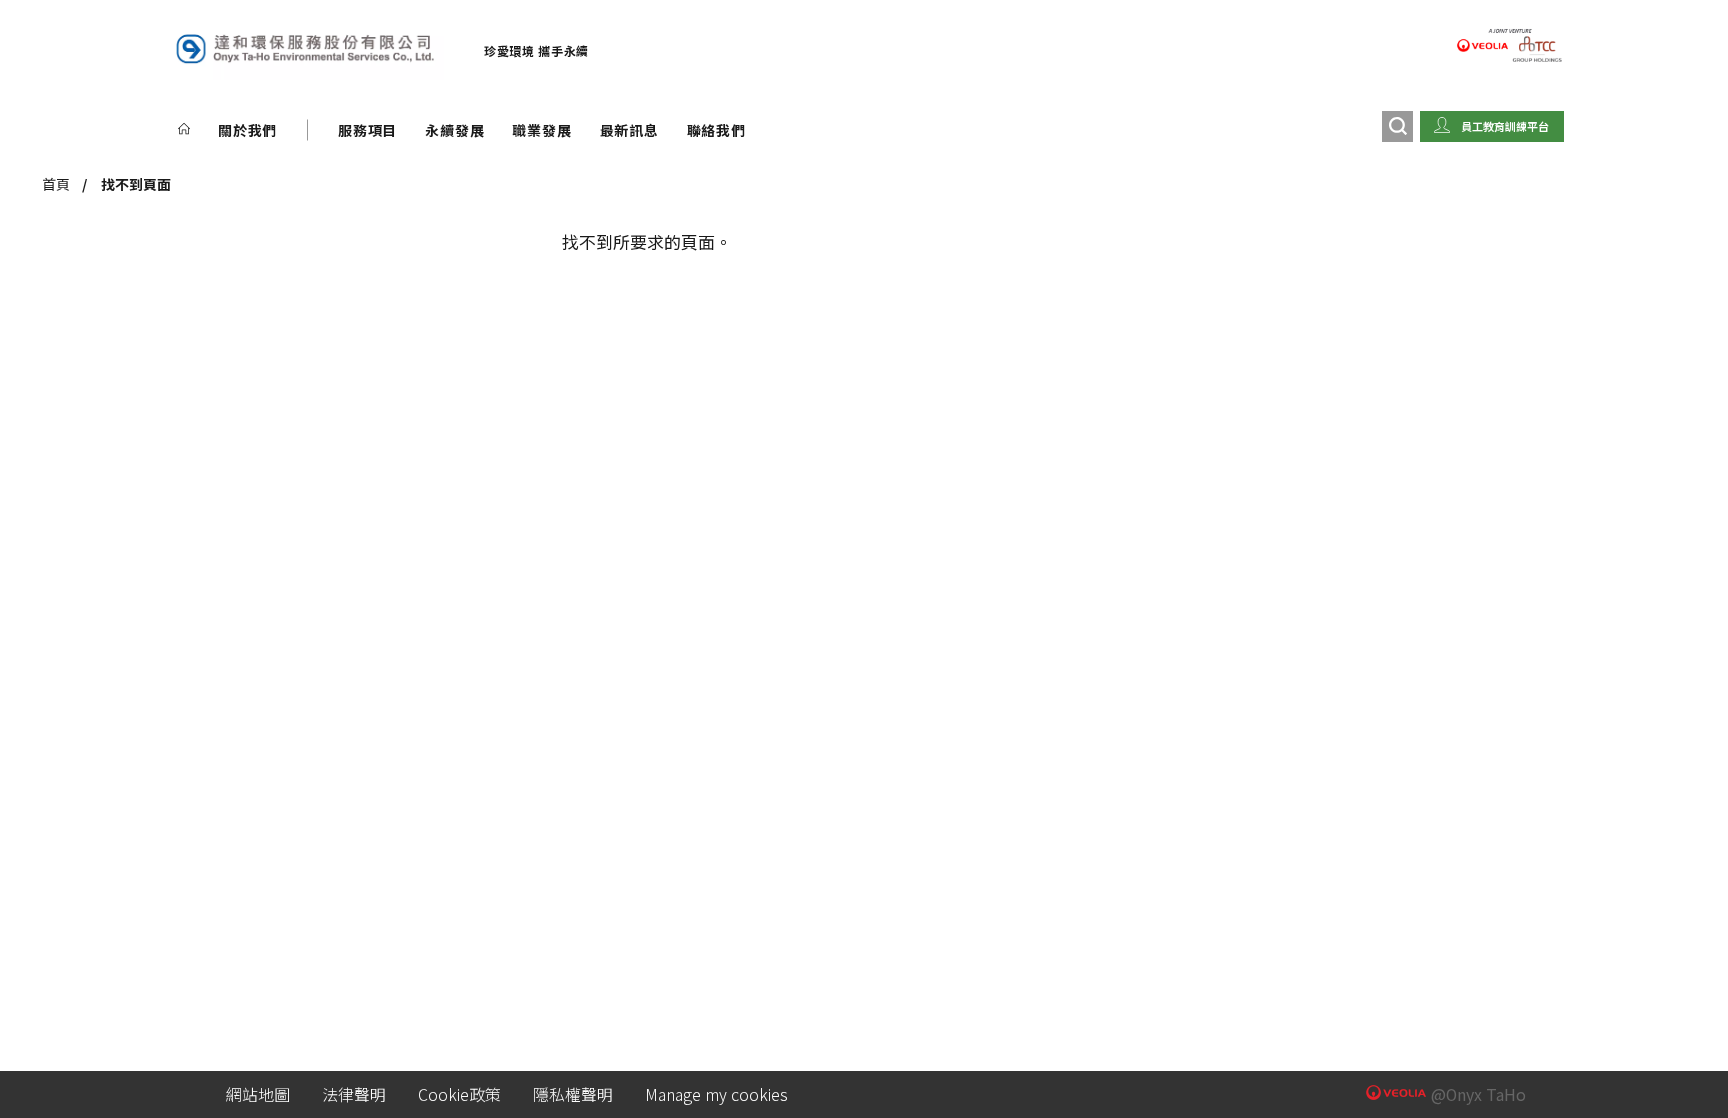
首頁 (56, 184)
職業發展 (541, 130)
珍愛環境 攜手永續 (536, 50)
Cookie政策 (459, 1094)
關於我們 (247, 130)
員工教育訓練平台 (1505, 126)
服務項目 (367, 130)
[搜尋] (1397, 126)
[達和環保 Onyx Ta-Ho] (304, 50)
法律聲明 (354, 1094)
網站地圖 (258, 1094)
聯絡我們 (716, 130)
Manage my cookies (716, 1094)
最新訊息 (629, 130)
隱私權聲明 (573, 1094)
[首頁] (184, 130)
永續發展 (454, 130)
